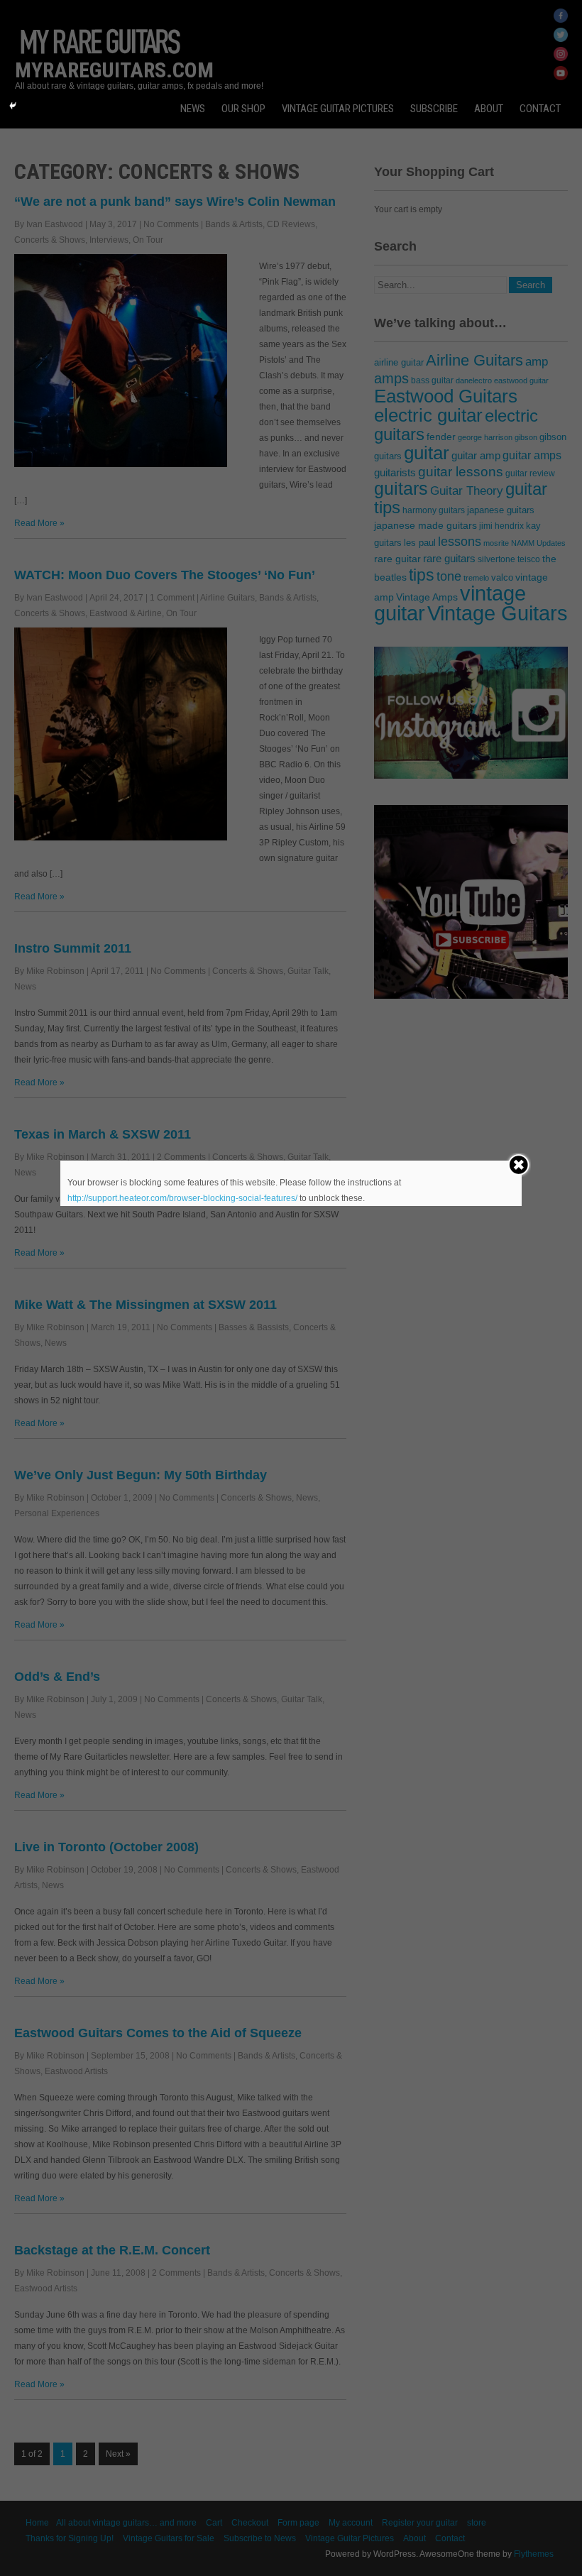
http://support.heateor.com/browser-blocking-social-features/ (182, 1198)
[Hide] (13, 106)
